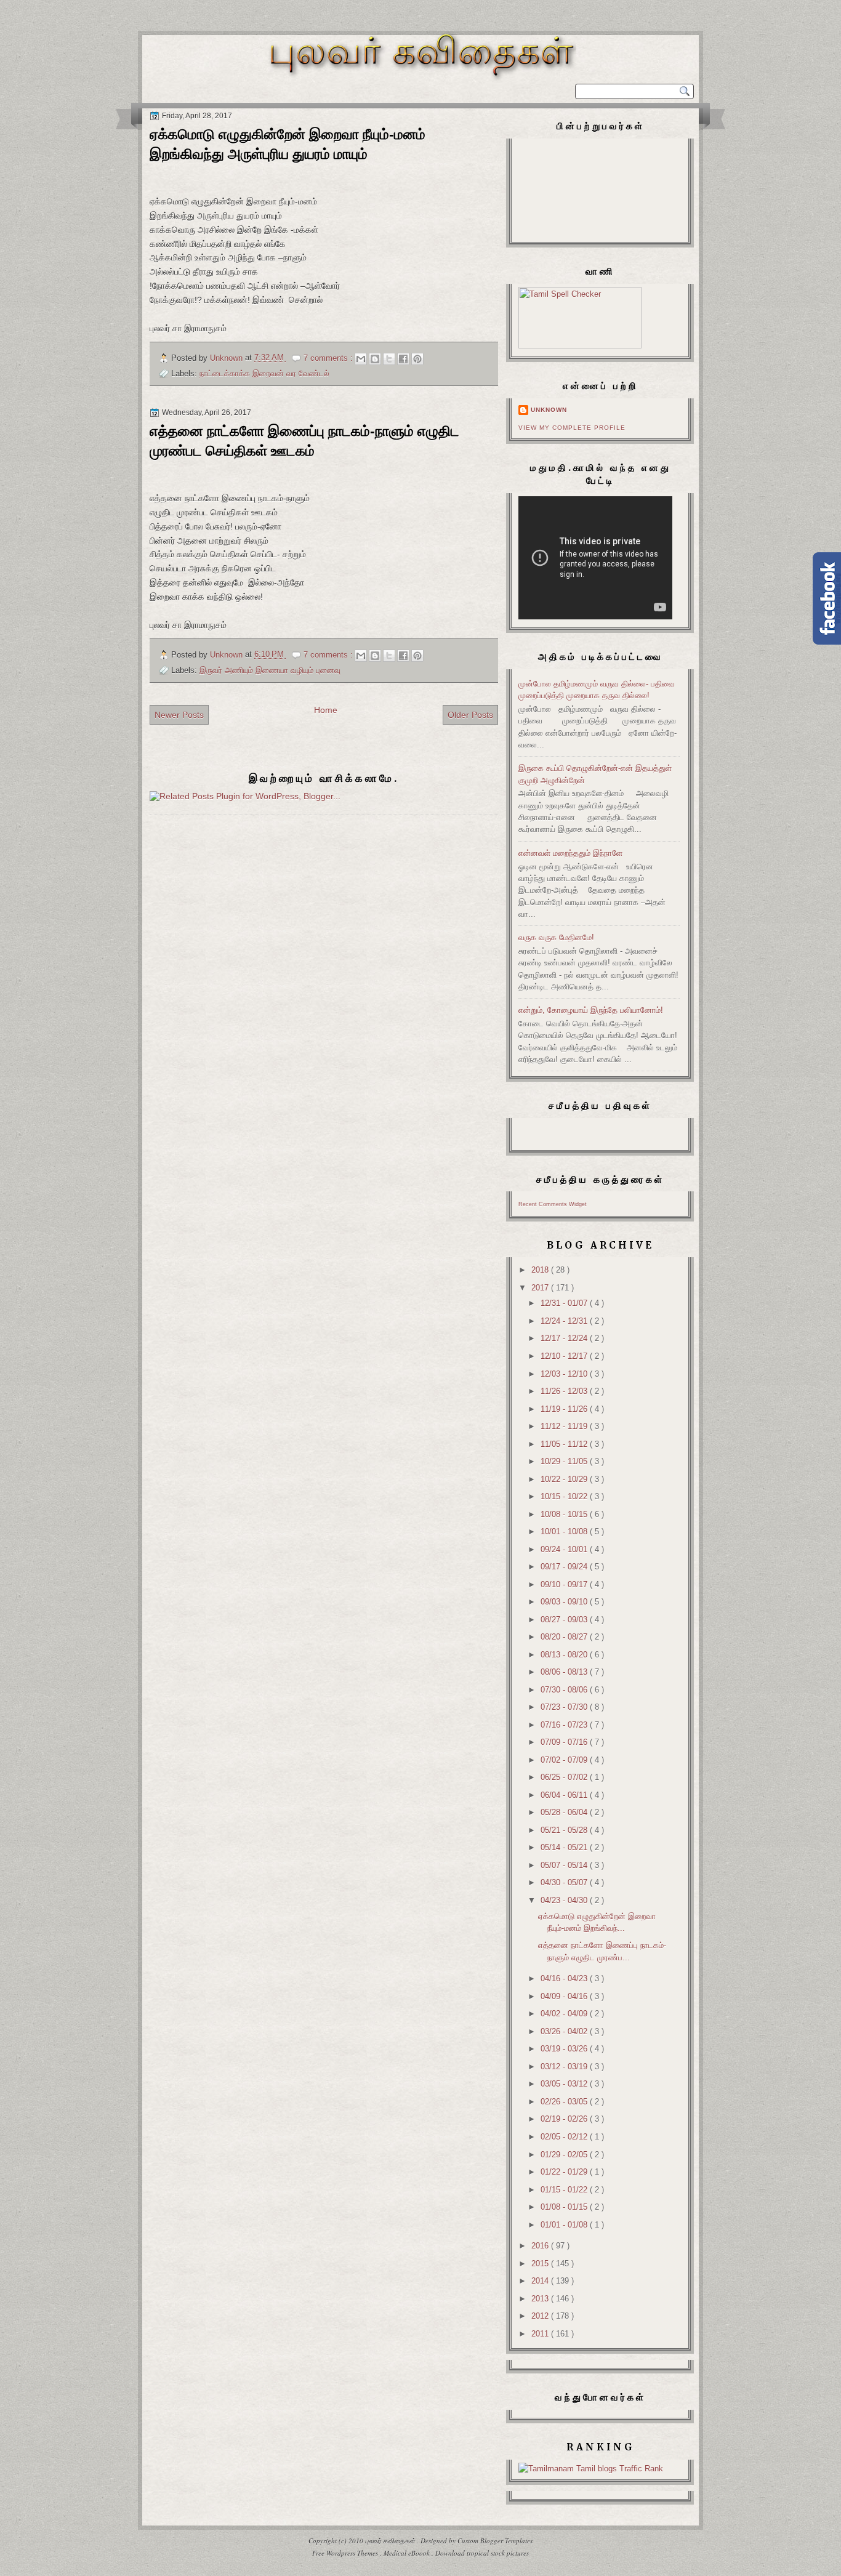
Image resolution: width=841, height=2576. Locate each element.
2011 (541, 2334)
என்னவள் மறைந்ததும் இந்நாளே (570, 853)
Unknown (549, 410)
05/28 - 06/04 (565, 1812)
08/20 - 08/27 (565, 1637)
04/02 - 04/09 (565, 2014)
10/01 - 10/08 (565, 1532)
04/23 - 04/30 (565, 1900)
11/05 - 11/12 (565, 1444)
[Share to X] (389, 359)
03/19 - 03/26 (565, 2049)
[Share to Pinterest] (417, 359)
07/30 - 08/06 (565, 1690)
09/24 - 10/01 (565, 1549)
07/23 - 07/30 (565, 1707)
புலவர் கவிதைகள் (391, 2541)
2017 (541, 1288)
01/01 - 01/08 (565, 2225)
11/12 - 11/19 (565, 1426)
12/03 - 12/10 (565, 1374)
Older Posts (470, 715)
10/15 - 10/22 (565, 1496)
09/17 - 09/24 (565, 1567)
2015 (541, 2264)
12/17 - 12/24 (565, 1338)
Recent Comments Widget (553, 1204)
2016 (541, 2246)
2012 (541, 2316)
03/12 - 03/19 (565, 2067)
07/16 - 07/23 (565, 1725)
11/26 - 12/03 (565, 1391)
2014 (541, 2281)
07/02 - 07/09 (565, 1760)
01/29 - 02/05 (565, 2155)
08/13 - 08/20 (565, 1655)
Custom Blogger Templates (495, 2541)
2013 (541, 2299)
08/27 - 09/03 (565, 1620)
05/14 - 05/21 (565, 1847)
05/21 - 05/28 (565, 1830)
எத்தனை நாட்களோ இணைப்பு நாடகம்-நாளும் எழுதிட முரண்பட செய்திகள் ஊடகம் (304, 441)
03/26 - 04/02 (565, 2031)
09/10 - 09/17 (565, 1584)
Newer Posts (179, 715)
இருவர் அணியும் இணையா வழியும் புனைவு (270, 670)
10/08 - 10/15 (565, 1514)
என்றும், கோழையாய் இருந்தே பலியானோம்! (591, 1010)
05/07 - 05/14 (565, 1865)
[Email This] (361, 359)
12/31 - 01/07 (565, 1303)
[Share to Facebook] (403, 359)
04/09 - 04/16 (565, 1996)
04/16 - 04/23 (565, 1978)
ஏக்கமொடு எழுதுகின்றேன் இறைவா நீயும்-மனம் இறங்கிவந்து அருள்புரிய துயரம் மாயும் (288, 144)
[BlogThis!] (375, 359)
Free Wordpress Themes (346, 2553)
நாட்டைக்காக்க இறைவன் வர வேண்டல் (264, 373)
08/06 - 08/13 (565, 1672)
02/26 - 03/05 (565, 2102)
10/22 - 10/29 (565, 1479)
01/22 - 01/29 (565, 2172)
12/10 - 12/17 (565, 1356)
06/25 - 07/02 (565, 1777)
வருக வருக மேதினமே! (556, 937)
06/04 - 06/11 (565, 1795)
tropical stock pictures (498, 2553)
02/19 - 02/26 (565, 2119)
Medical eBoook (408, 2553)
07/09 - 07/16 (565, 1742)
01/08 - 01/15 (565, 2207)
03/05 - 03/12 (565, 2084)
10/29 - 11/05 (565, 1461)
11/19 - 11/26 (565, 1409)
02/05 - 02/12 (565, 2137)
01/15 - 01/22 (565, 2190)
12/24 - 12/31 (565, 1321)
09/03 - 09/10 (565, 1602)
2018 (541, 1270)
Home (326, 710)
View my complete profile (572, 428)
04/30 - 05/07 (565, 1882)
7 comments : (329, 358)
